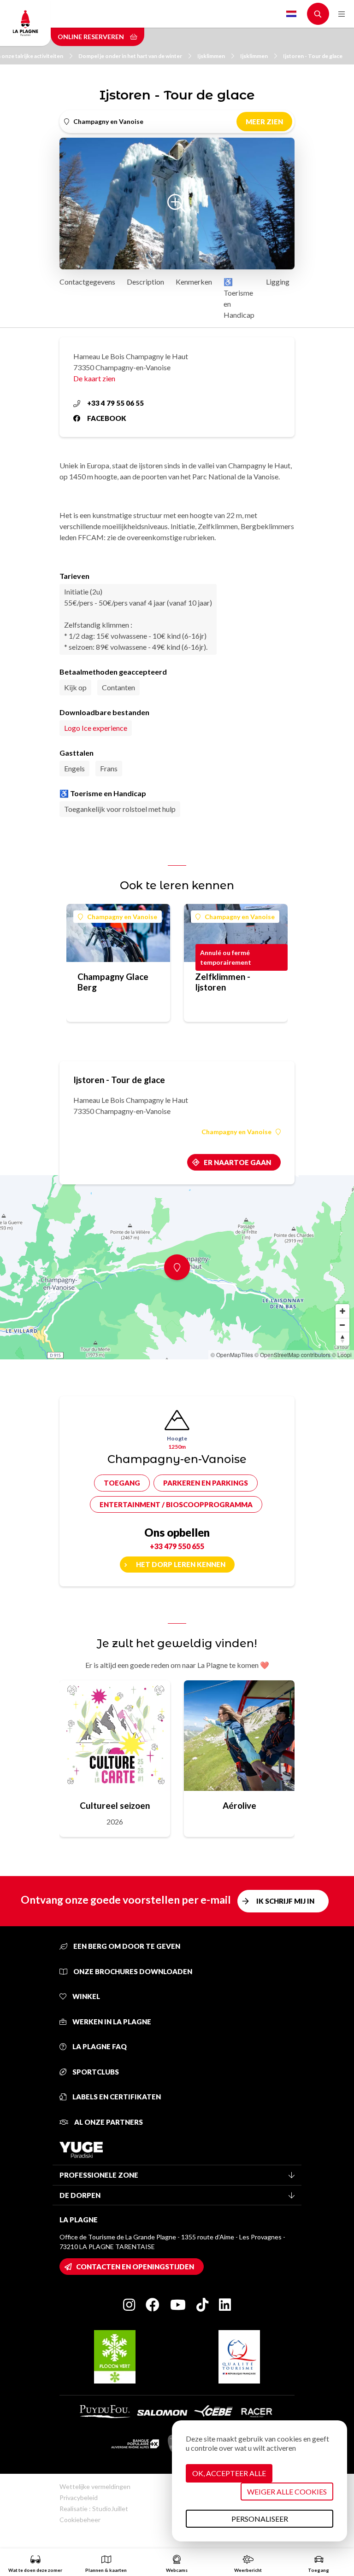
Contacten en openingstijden (135, 2267)
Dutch (291, 14)
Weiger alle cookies (287, 2491)
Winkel (86, 1996)
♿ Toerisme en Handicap (239, 298)
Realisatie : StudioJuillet (94, 2509)
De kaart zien (94, 378)
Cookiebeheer (80, 2520)
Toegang (122, 1483)
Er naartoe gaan (237, 1162)
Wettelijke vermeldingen (95, 2486)
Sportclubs (95, 2072)
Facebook (107, 418)
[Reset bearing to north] (342, 1339)
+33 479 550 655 (177, 1546)
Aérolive (239, 1805)
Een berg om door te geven (126, 1946)
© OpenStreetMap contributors (292, 1355)
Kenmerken (194, 282)
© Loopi (342, 1355)
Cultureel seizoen (115, 1805)
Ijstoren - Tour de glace (313, 56)
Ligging (278, 282)
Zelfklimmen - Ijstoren (223, 982)
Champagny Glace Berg (113, 982)
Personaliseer (260, 2519)
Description (145, 282)
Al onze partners (108, 2122)
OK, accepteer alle (229, 2473)
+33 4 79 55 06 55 (115, 403)
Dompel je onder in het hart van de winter (130, 56)
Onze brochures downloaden (132, 1971)
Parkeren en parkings (206, 1483)
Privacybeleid (79, 2497)
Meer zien (264, 122)
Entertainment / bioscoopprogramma (176, 1504)
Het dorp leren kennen (181, 1564)
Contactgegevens (87, 282)
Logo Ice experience (96, 728)
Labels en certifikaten (116, 2097)
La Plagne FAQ (99, 2046)
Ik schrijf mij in (285, 1901)
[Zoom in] (342, 1311)
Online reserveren (91, 37)
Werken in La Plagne (111, 2022)
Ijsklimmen (211, 56)
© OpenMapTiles (232, 1355)
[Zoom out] (342, 1325)
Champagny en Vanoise (122, 917)
